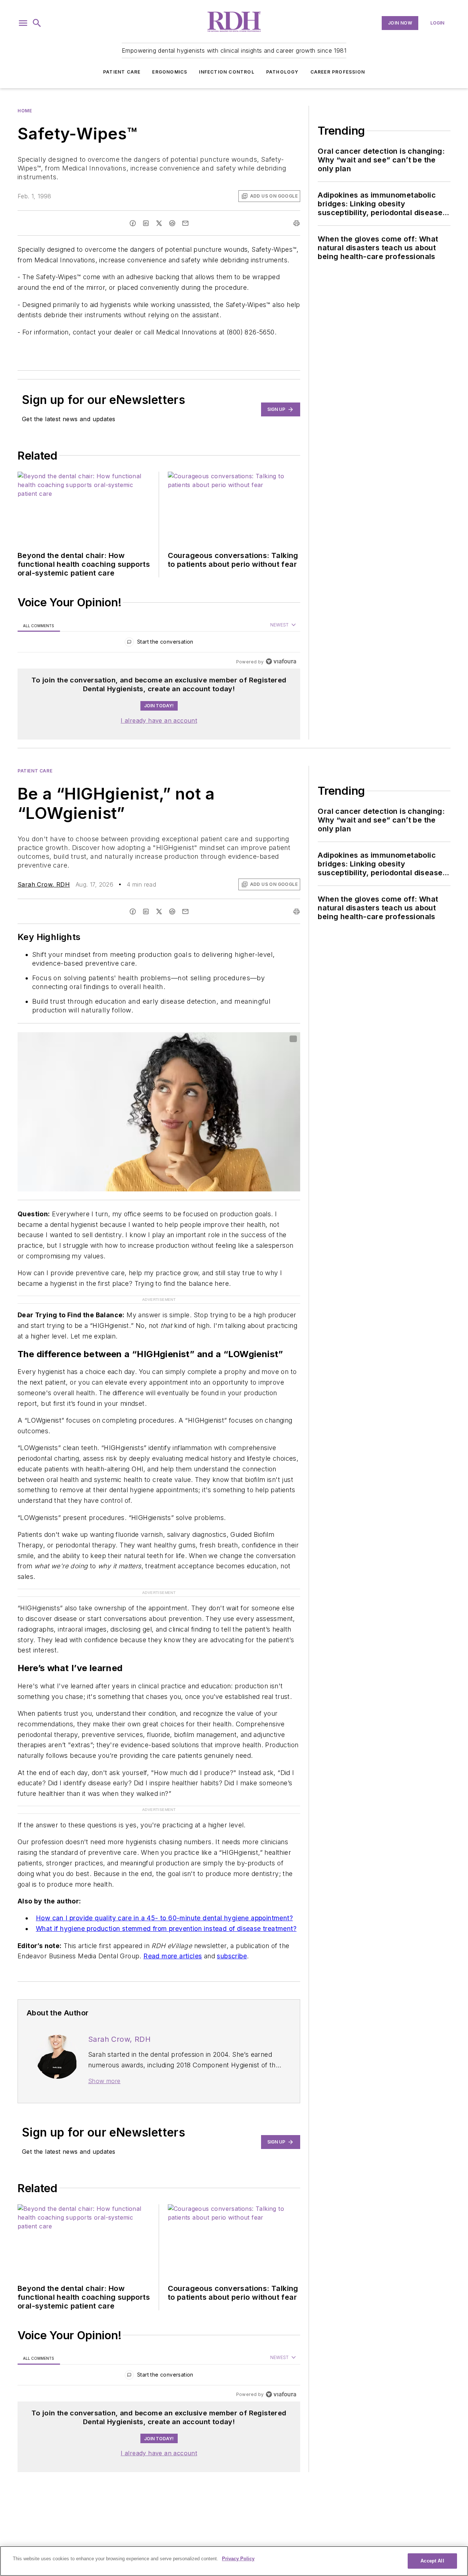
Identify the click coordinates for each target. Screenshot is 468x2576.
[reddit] (172, 223)
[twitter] (159, 223)
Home (25, 111)
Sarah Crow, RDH (44, 884)
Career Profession (338, 72)
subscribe (232, 1956)
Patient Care (122, 72)
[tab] (39, 625)
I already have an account (159, 720)
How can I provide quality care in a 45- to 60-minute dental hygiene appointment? (164, 1918)
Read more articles (173, 1956)
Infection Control (227, 72)
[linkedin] (146, 223)
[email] (185, 223)
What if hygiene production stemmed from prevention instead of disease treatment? (166, 1929)
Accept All (432, 2561)
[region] (159, 643)
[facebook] (133, 223)
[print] (297, 223)
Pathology (282, 72)
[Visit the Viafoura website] (281, 661)
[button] (23, 23)
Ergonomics (170, 72)
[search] (37, 23)
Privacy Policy (238, 2559)
